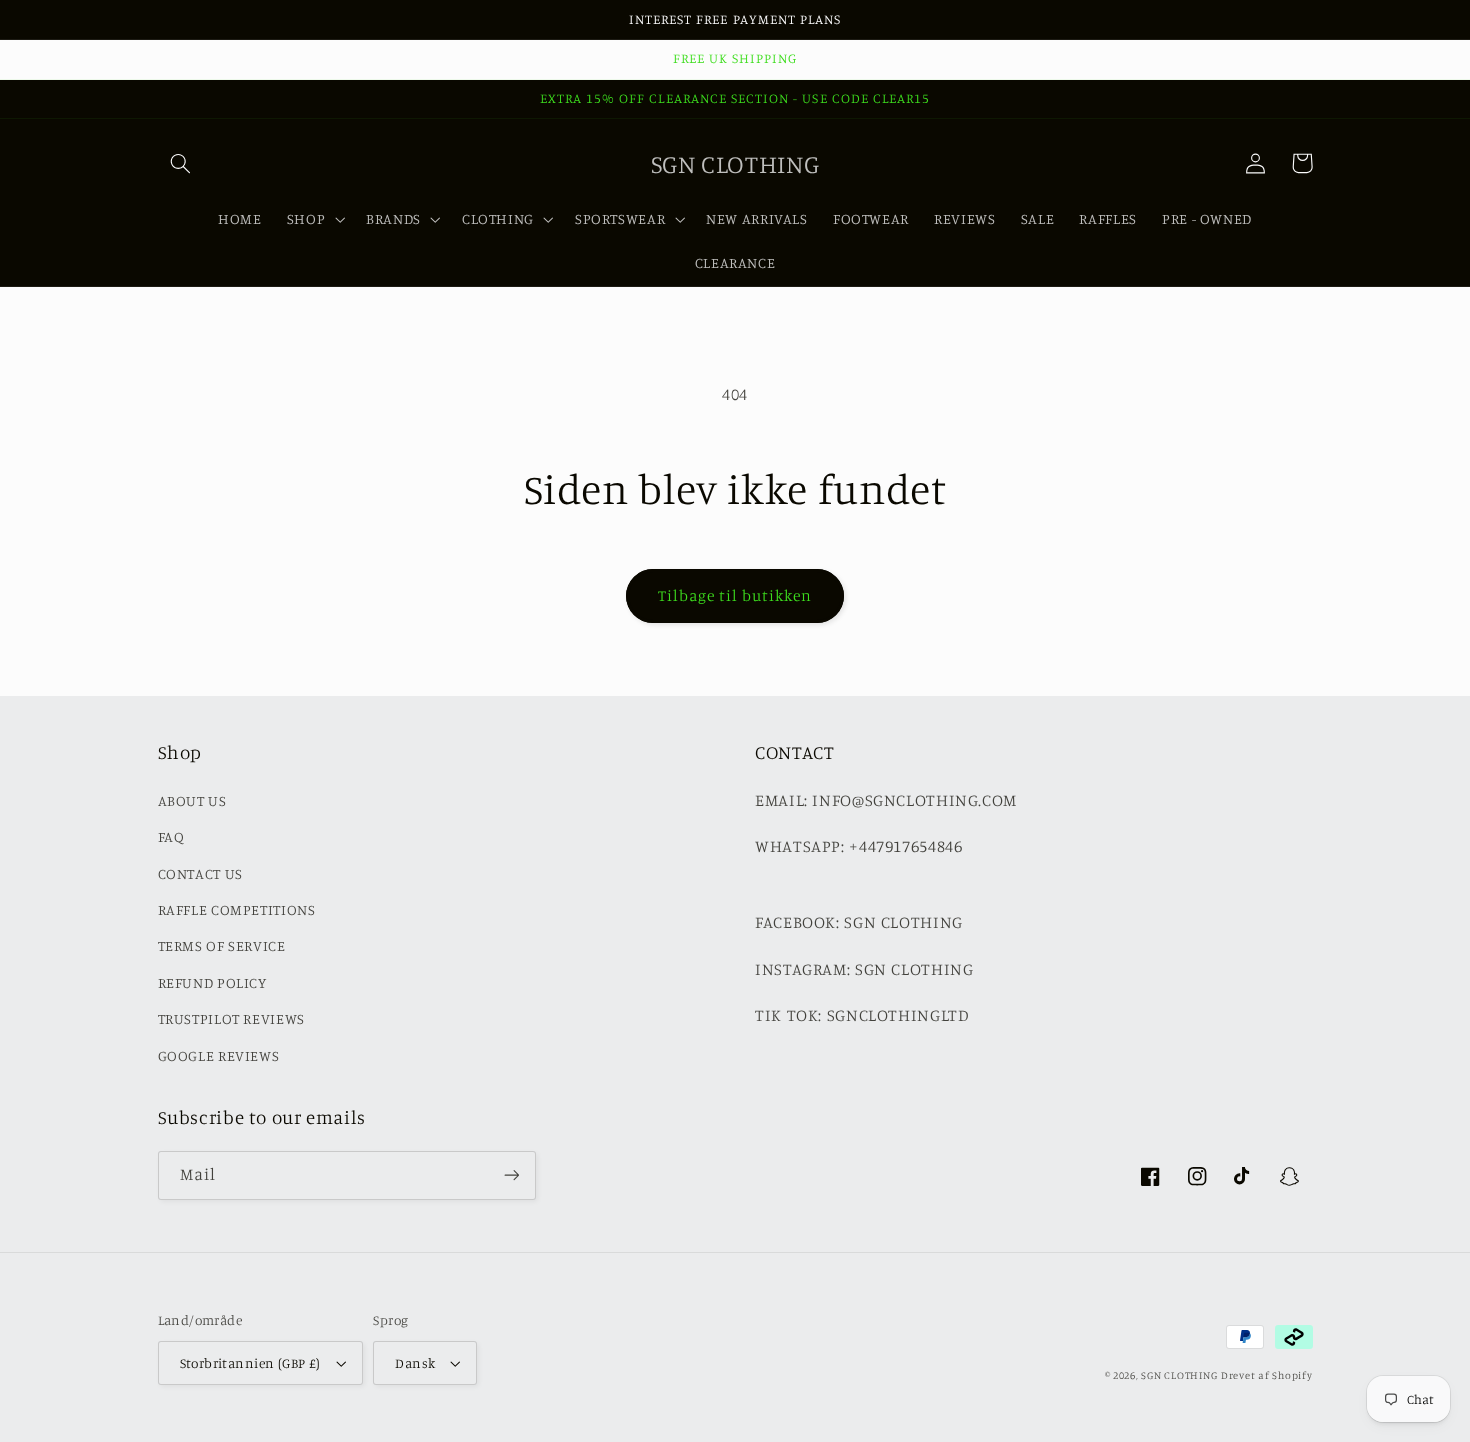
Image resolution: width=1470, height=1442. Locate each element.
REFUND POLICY (212, 982)
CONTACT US (200, 873)
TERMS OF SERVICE (222, 945)
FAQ (171, 836)
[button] (181, 163)
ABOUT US (192, 800)
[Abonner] (511, 1175)
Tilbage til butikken (735, 595)
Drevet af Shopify (1267, 1375)
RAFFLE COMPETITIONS (237, 909)
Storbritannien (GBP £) (250, 1363)
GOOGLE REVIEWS (219, 1055)
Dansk (415, 1363)
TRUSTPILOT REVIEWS (231, 1018)
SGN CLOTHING (1179, 1375)
